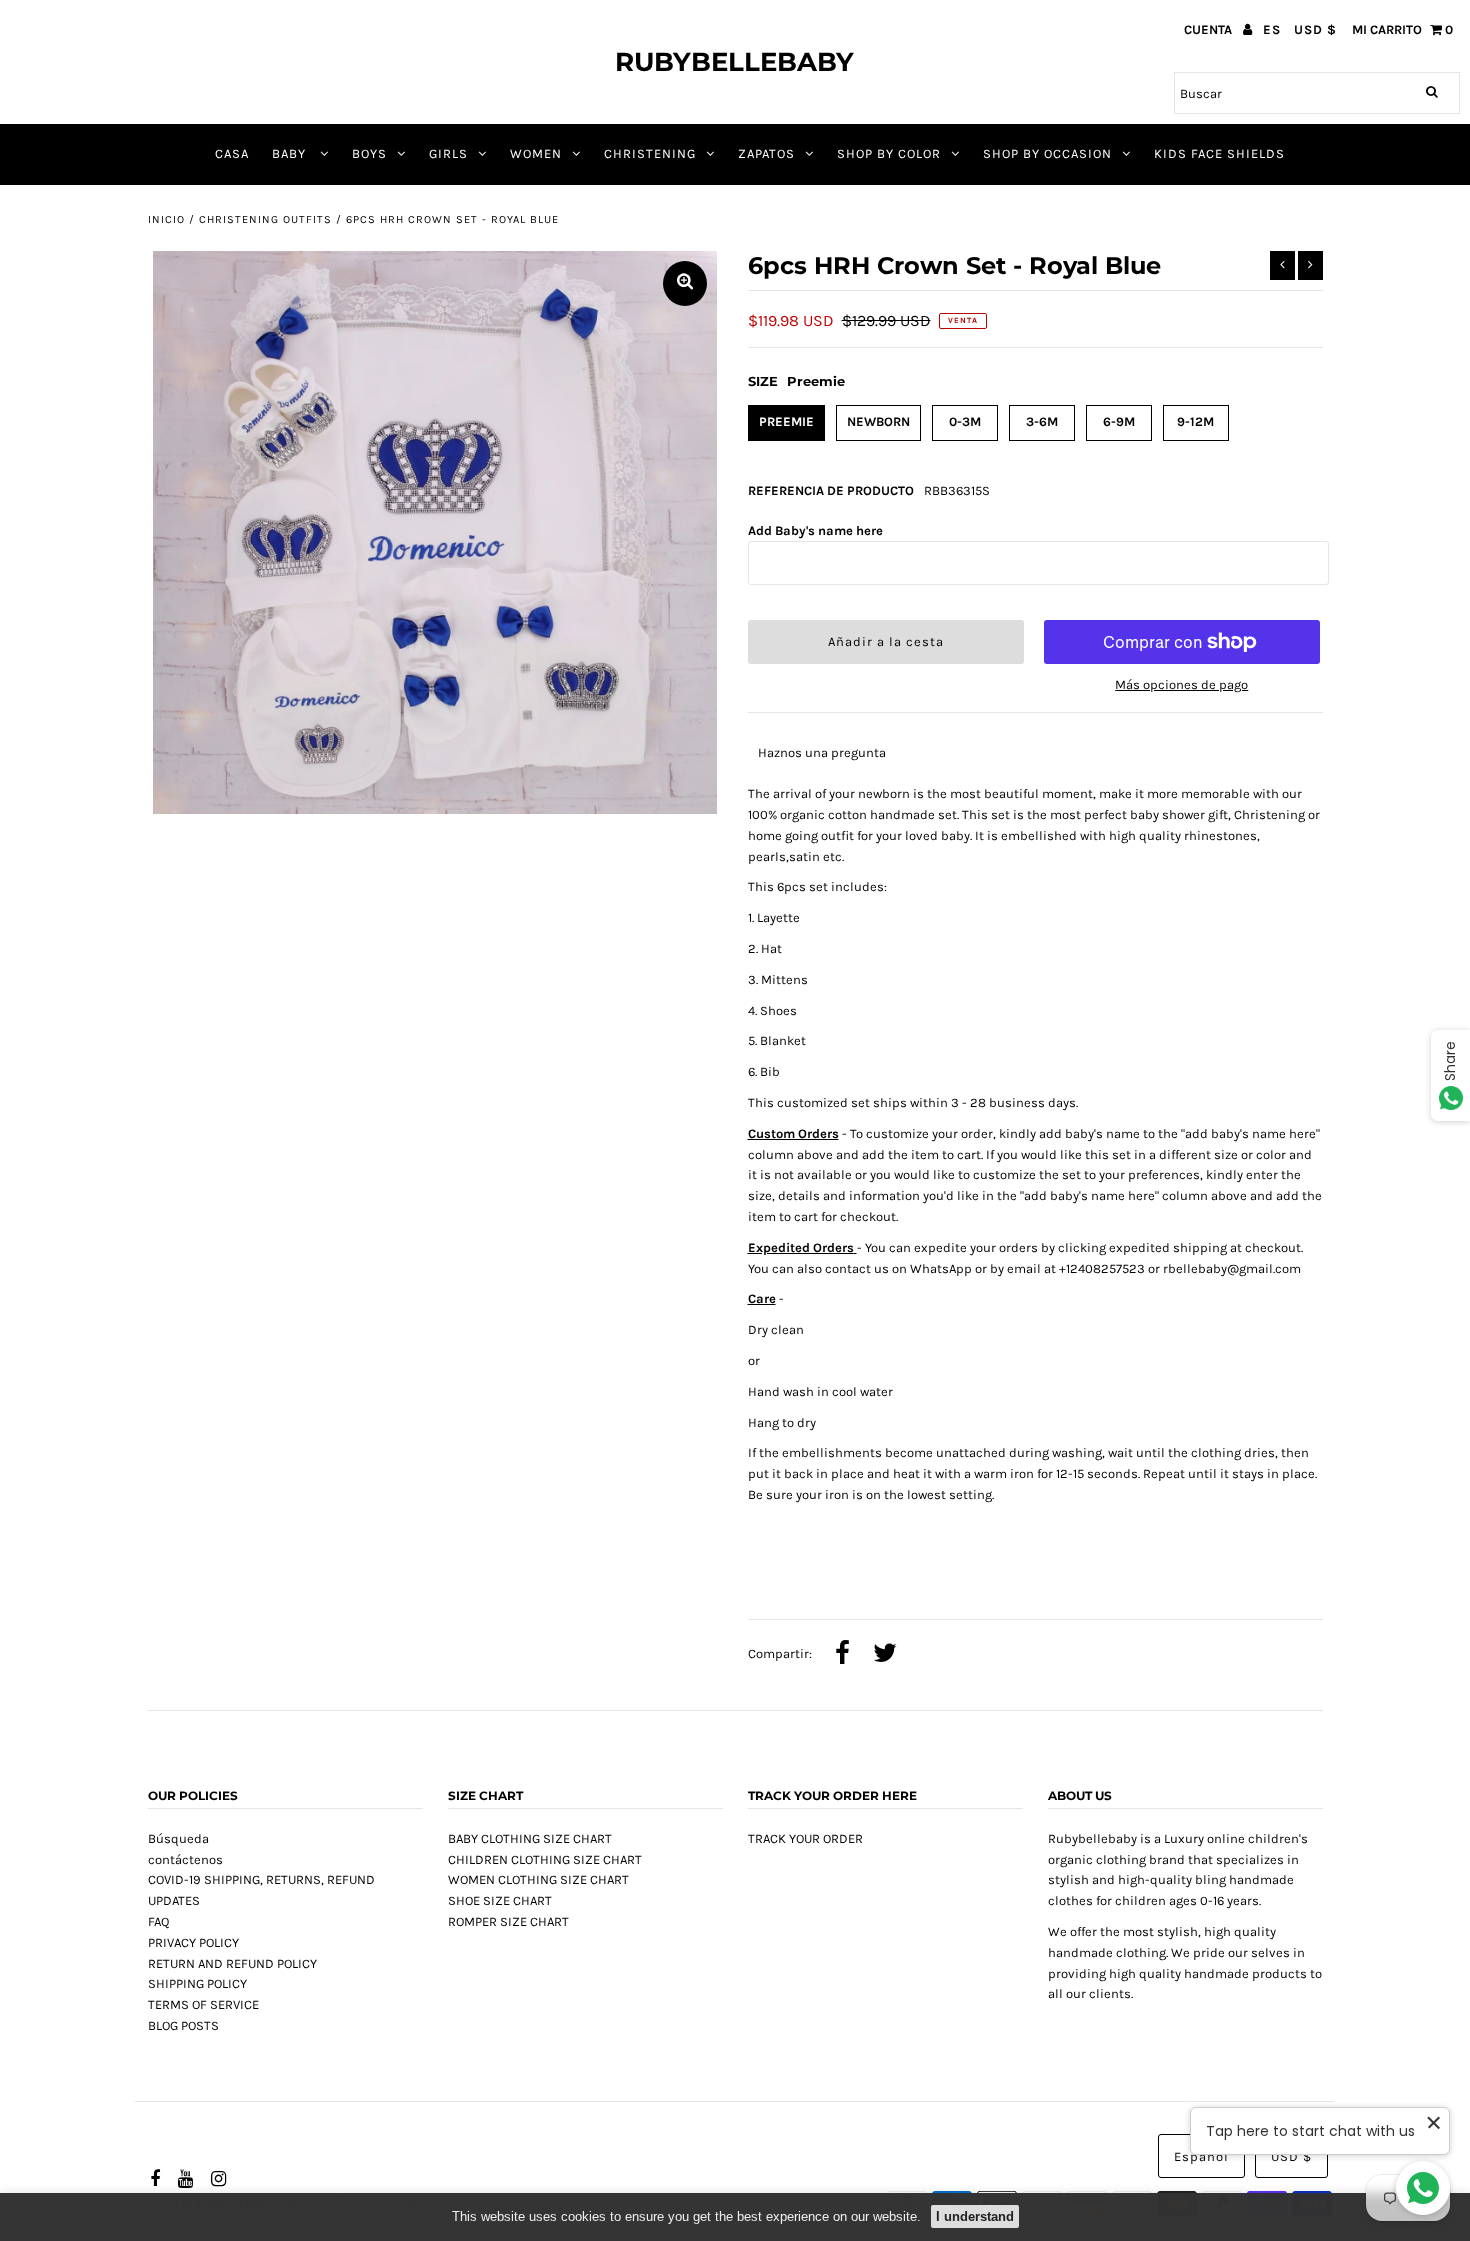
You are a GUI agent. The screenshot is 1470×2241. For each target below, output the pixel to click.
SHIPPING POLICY (197, 1983)
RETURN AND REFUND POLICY (232, 1963)
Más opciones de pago (1181, 684)
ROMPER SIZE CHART (508, 1921)
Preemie (786, 421)
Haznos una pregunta (822, 752)
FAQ (158, 1921)
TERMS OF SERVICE (203, 2004)
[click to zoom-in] (685, 283)
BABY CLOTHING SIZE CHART (530, 1838)
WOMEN (536, 153)
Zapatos (766, 153)
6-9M (1119, 421)
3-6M (1042, 421)
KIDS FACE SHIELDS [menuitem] (1219, 153)
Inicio (166, 219)
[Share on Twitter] (885, 1655)
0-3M (965, 421)
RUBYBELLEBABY (734, 62)
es (1272, 29)
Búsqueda (178, 1838)
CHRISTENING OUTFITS (265, 219)
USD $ (1315, 29)
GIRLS (448, 153)
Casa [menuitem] (232, 153)
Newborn (878, 421)
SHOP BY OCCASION (1047, 153)
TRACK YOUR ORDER (805, 1838)
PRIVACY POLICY (193, 1942)
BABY (291, 153)
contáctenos (185, 1859)
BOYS (369, 153)
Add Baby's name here (815, 530)
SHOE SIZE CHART (500, 1900)
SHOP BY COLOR (889, 153)
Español (1201, 2156)
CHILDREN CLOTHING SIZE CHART (545, 1859)
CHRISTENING (650, 153)
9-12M (1195, 421)
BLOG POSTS (183, 2025)
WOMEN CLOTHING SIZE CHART (538, 1879)
